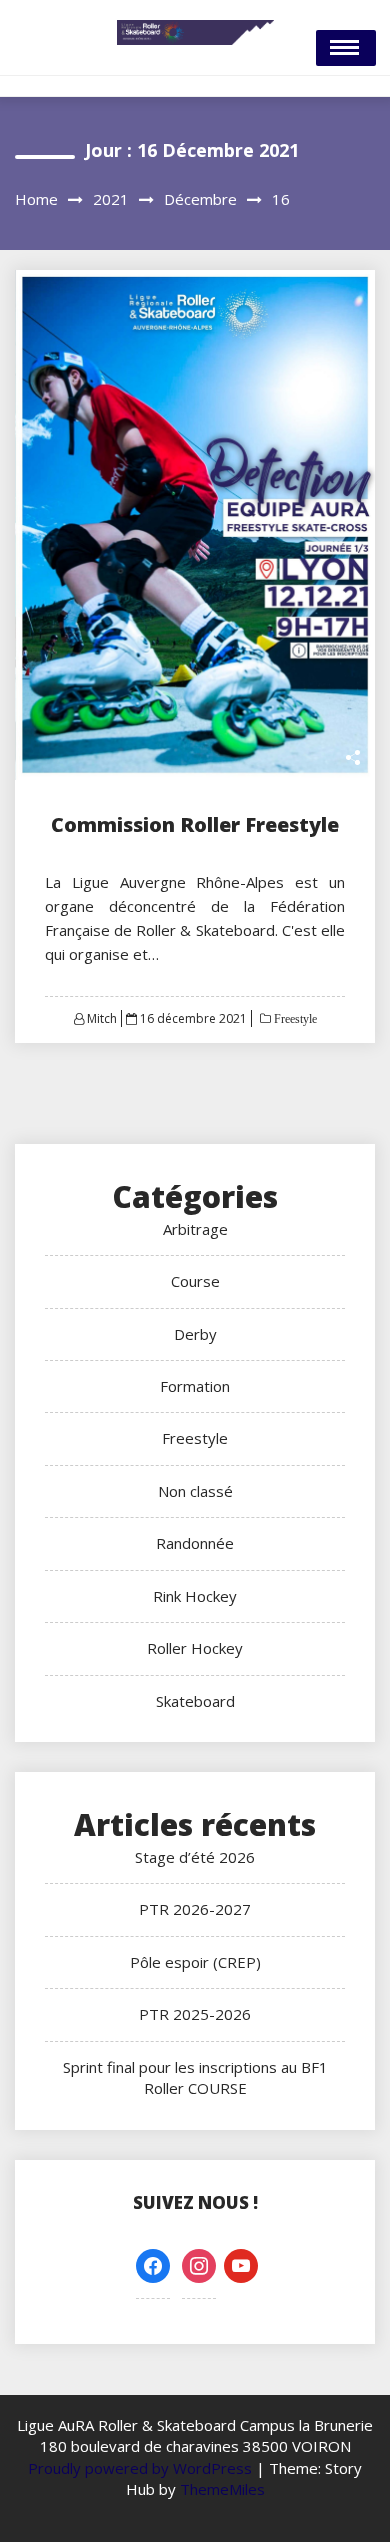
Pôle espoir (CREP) (195, 1962)
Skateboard (195, 1701)
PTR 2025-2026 (195, 2014)
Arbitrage (195, 1229)
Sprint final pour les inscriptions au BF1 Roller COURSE (195, 2077)
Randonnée (195, 1543)
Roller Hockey (195, 1648)
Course (195, 1281)
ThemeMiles (222, 2489)
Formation (195, 1386)
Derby (195, 1334)
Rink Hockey (195, 1596)
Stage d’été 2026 (195, 1857)
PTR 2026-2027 (195, 1909)
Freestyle (294, 1019)
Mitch (102, 1018)
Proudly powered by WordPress (142, 2468)
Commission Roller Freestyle (195, 824)
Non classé (195, 1491)
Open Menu (346, 48)
